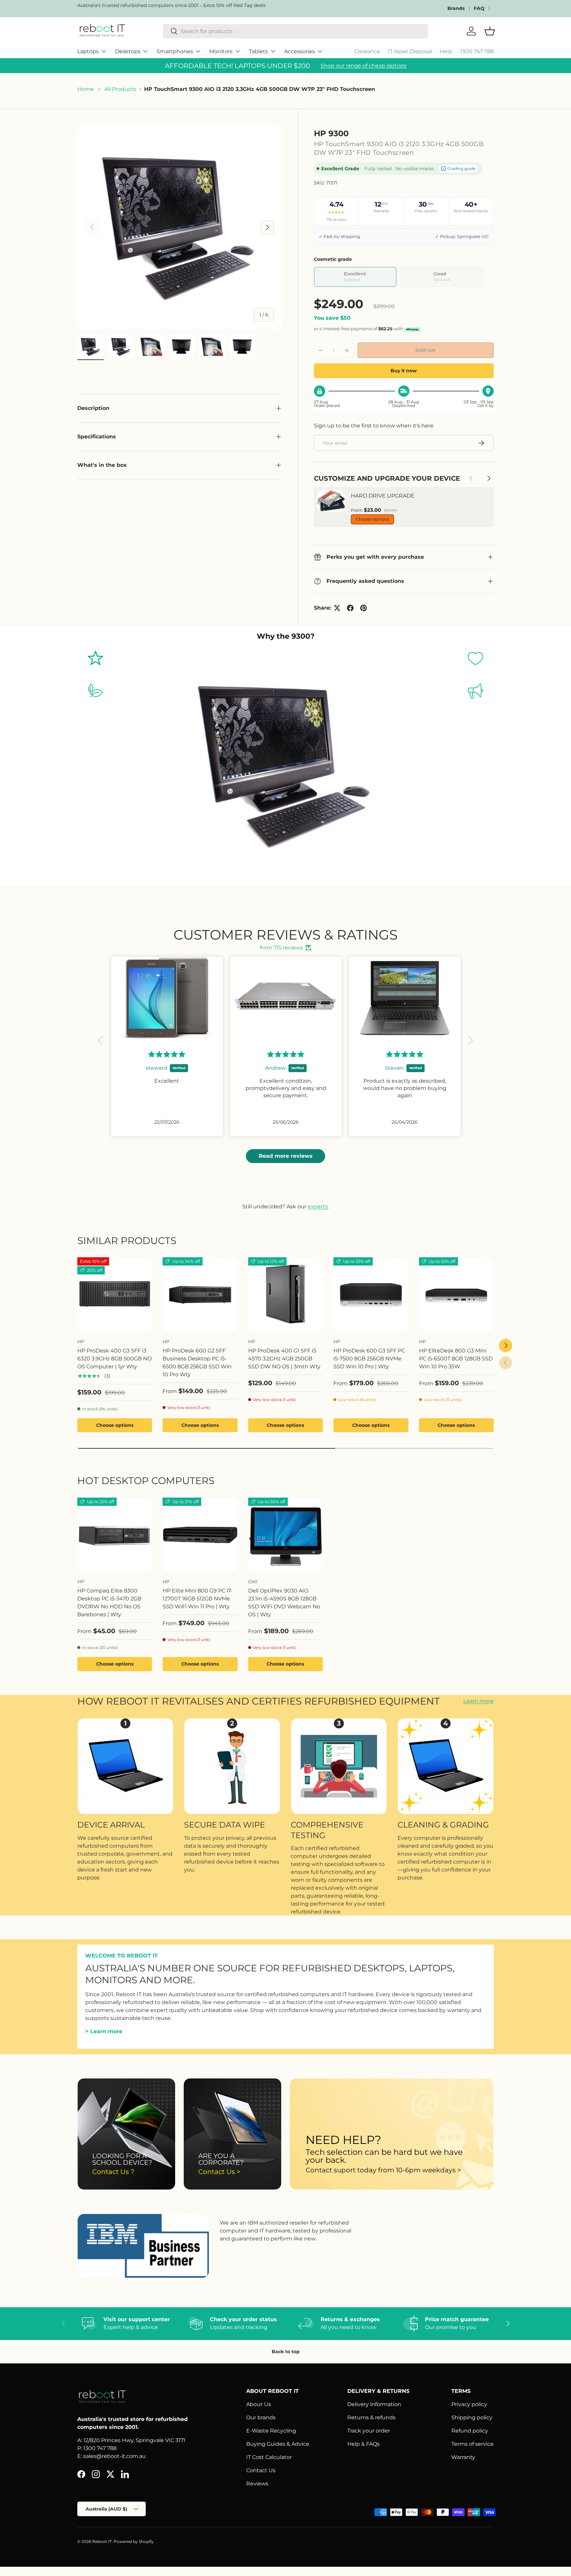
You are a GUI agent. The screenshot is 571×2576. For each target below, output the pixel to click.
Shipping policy (472, 2417)
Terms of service (473, 2444)
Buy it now (404, 371)
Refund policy (470, 2431)
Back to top (286, 2352)
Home (86, 89)
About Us (259, 2404)
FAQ (479, 8)
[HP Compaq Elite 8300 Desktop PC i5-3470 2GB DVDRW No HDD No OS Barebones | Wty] (115, 1535)
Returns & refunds (371, 2417)
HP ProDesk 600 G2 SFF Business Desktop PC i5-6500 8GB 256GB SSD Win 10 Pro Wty (197, 1363)
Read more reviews (286, 1156)
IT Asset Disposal (410, 51)
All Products (120, 89)
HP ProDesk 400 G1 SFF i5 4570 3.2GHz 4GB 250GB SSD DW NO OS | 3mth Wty (284, 1359)
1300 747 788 (477, 51)
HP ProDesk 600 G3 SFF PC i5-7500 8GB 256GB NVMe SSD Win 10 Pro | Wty (369, 1359)
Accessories (300, 51)
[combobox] (296, 31)
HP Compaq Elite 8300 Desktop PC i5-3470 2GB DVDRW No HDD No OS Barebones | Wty (109, 1603)
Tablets (258, 51)
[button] (102, 1040)
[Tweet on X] (337, 608)
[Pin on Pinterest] (363, 608)
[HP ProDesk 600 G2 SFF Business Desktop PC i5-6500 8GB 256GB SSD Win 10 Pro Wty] (200, 1295)
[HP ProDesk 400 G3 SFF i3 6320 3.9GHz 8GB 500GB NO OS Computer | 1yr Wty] (115, 1295)
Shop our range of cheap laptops (363, 66)
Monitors (221, 51)
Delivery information (374, 2404)
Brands (456, 8)
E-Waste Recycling (271, 2431)
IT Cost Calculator (269, 2457)
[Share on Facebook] (350, 608)
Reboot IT (102, 2541)
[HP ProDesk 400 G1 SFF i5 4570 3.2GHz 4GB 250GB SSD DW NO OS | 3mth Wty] (285, 1295)
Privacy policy (469, 2404)
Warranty (463, 2457)
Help (446, 51)
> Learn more (104, 2032)
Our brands (261, 2417)
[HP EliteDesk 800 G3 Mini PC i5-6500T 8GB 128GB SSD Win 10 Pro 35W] (456, 1295)
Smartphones (175, 51)
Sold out (425, 350)
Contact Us (261, 2470)
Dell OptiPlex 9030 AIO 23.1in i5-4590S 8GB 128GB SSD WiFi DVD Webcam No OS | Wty (284, 1603)
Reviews (257, 2484)
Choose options (372, 519)
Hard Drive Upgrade (383, 496)
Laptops (88, 51)
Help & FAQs (363, 2444)
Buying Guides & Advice (278, 2444)
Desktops (128, 51)
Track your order (369, 2431)
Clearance (367, 51)
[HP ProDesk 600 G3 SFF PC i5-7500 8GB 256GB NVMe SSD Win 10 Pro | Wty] (371, 1295)
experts (318, 1207)
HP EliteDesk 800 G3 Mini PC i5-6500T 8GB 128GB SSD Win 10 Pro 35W (456, 1359)
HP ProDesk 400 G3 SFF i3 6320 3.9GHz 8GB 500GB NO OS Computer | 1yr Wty (114, 1359)
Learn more (478, 1701)
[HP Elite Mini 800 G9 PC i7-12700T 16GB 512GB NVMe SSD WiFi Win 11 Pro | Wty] (200, 1535)
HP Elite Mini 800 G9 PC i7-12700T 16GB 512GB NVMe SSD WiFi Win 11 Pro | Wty (198, 1599)
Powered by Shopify (134, 2541)
